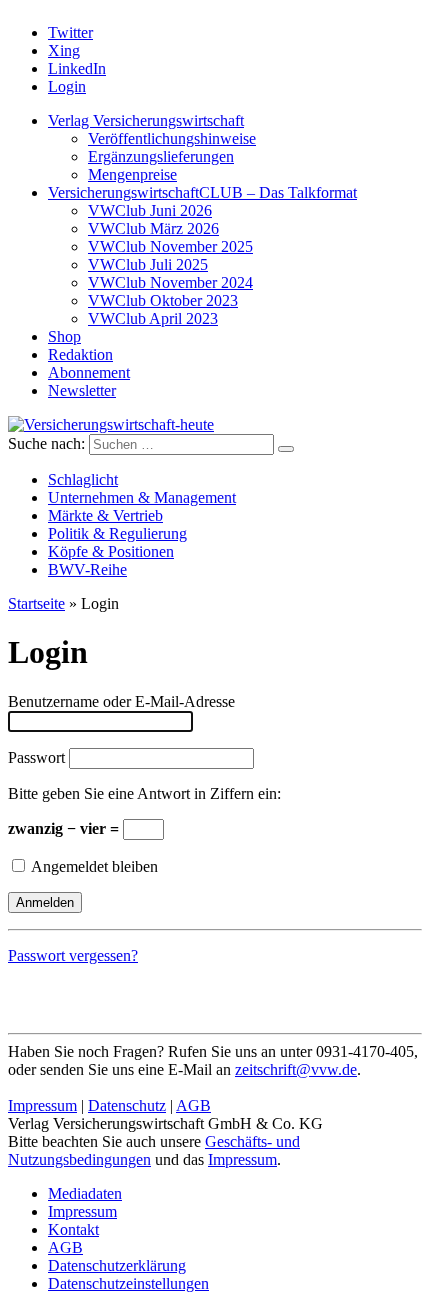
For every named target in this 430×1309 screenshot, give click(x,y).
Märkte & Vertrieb (105, 515)
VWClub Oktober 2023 (163, 300)
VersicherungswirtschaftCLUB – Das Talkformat (202, 192)
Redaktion (80, 354)
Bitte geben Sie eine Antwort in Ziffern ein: (144, 793)
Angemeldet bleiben (93, 866)
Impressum (42, 1105)
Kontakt (73, 1229)
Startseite (36, 603)
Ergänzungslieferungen (161, 156)
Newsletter (82, 390)
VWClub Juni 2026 (150, 210)
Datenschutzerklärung (117, 1265)
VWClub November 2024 (170, 282)
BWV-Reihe (87, 569)
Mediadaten (85, 1193)
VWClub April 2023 (153, 318)
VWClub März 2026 (153, 228)
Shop (64, 336)
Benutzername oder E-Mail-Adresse (121, 701)
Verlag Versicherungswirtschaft (146, 120)
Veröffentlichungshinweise (172, 138)
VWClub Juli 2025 (148, 264)
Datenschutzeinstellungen (128, 1283)
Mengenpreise (132, 174)
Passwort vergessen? (73, 955)
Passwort (36, 757)
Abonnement (89, 372)
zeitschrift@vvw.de (296, 1069)
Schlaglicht (83, 479)
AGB (193, 1105)
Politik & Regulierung (117, 533)
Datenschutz (127, 1105)
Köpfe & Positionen (111, 551)
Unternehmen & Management (142, 497)
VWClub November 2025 (170, 246)
